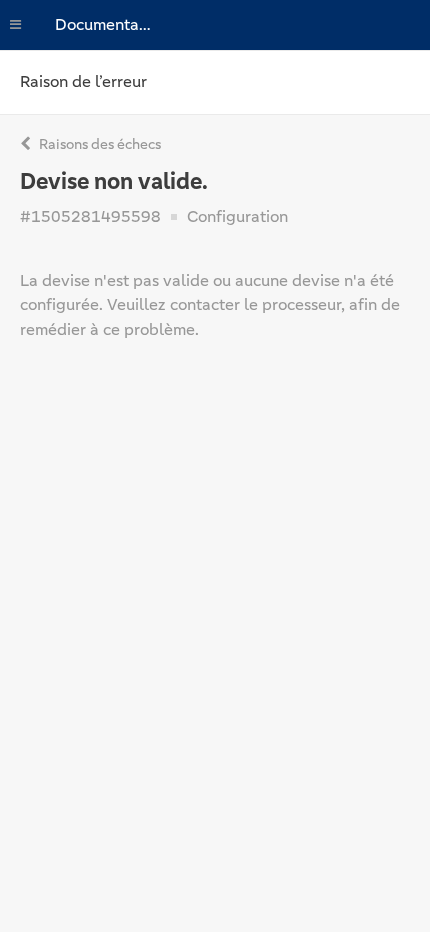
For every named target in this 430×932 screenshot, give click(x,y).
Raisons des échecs (98, 144)
